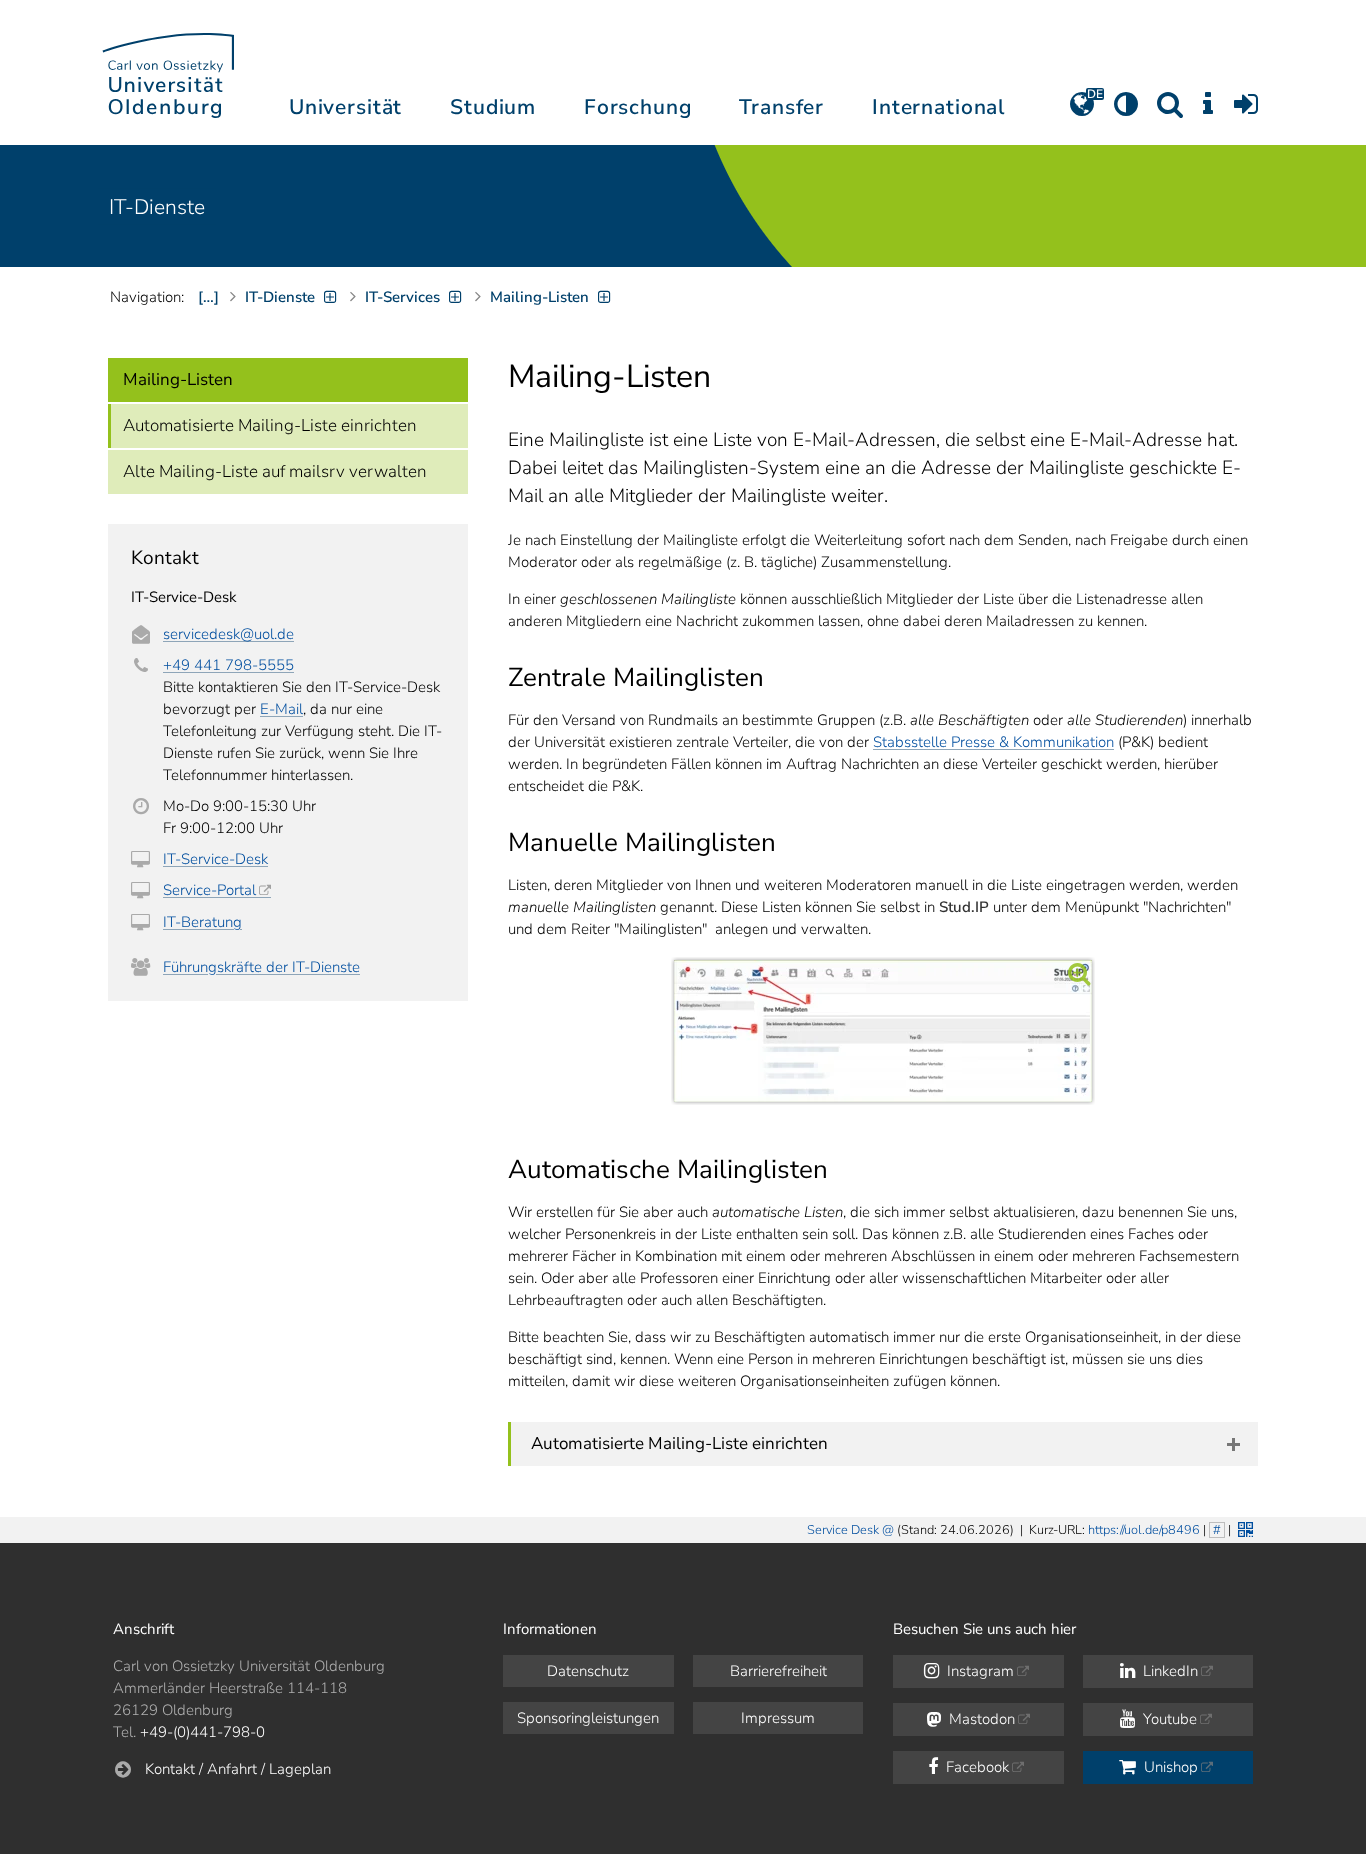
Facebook (975, 1767)
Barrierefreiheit (778, 1671)
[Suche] (1170, 111)
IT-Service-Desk (215, 859)
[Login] (1246, 111)
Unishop (1169, 1767)
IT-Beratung (202, 922)
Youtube (1168, 1719)
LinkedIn (1168, 1671)
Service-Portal (209, 890)
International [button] (938, 107)
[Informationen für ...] (1208, 111)
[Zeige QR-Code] (1243, 1527)
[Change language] (1082, 111)
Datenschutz (588, 1671)
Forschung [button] (638, 107)
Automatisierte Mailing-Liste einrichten (270, 425)
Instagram (978, 1671)
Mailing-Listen (178, 379)
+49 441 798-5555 (228, 665)
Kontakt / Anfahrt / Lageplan (238, 1769)
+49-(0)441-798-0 (202, 1732)
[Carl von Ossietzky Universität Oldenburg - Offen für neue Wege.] (168, 72)
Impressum (778, 1718)
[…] (208, 297)
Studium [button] (493, 107)
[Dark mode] (1126, 111)
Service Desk (843, 1530)
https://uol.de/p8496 (1144, 1530)
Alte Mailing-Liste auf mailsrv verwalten (275, 471)
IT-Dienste (157, 207)
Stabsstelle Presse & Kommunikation (993, 742)
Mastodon (980, 1719)
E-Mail (281, 709)
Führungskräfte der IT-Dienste (261, 967)
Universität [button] (345, 107)
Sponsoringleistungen (588, 1718)
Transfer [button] (781, 107)
